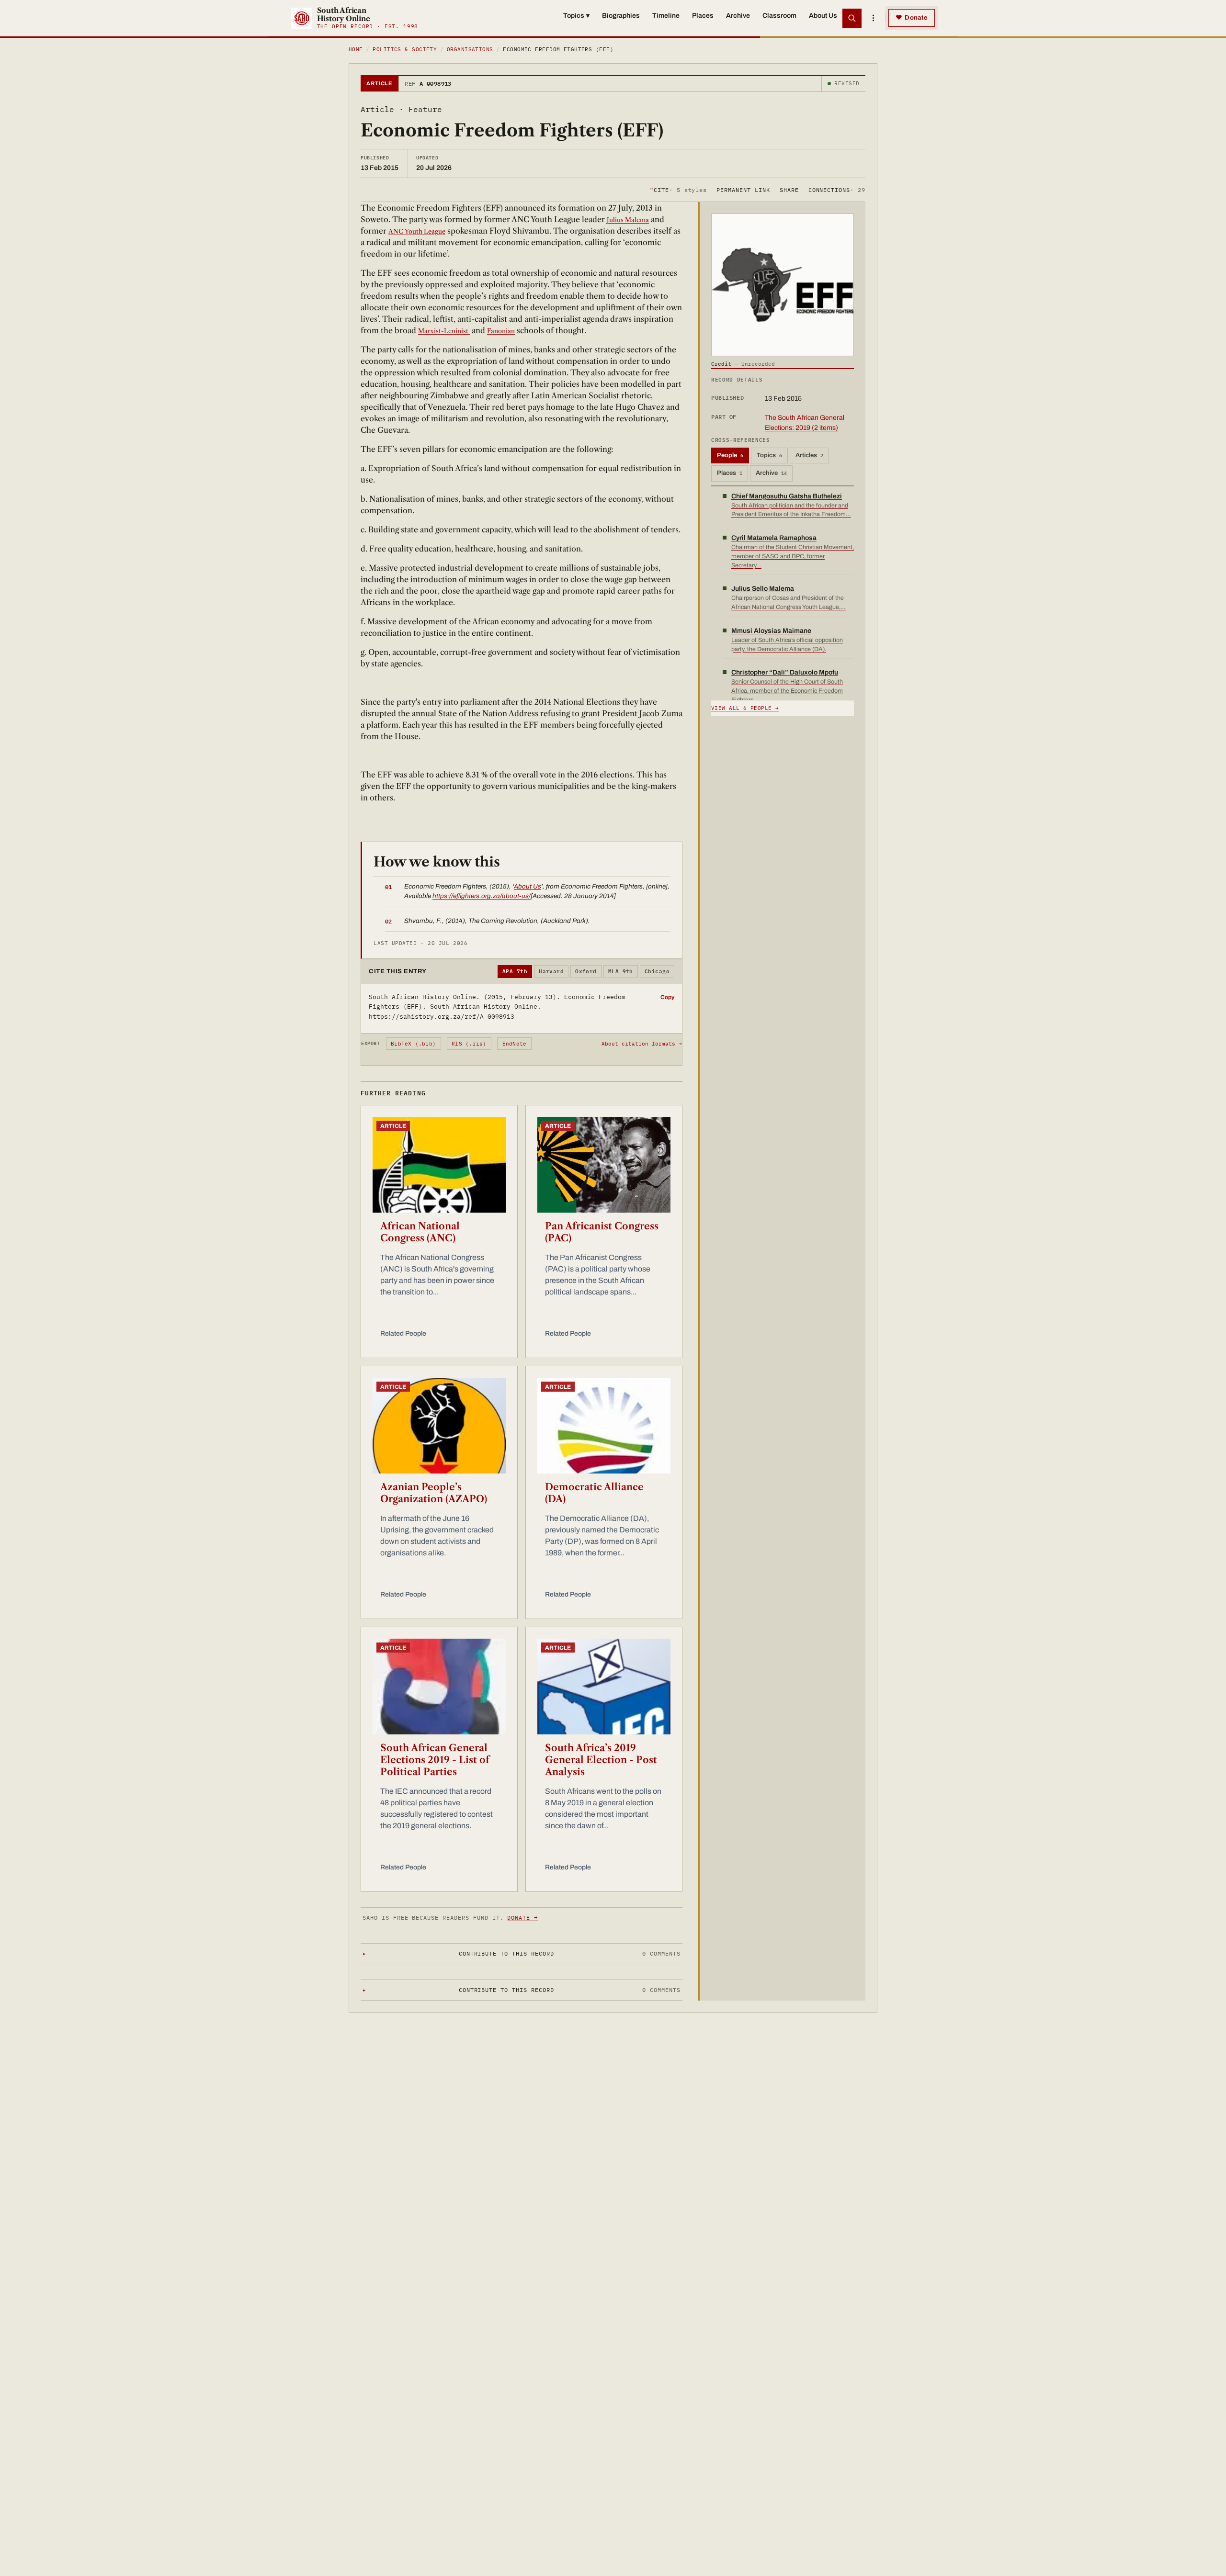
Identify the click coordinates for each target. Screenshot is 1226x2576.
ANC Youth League (417, 231)
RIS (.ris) (469, 1044)
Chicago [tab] (657, 971)
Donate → (522, 1918)
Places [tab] (730, 473)
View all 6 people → (745, 708)
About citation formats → (642, 1044)
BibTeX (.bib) (413, 1044)
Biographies (621, 16)
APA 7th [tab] (515, 971)
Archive (738, 16)
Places (703, 16)
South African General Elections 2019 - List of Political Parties (435, 1760)
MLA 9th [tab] (621, 971)
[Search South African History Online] (852, 18)
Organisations (470, 49)
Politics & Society (405, 49)
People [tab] (730, 455)
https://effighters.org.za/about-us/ (482, 896)
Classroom (779, 16)
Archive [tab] (771, 473)
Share (789, 189)
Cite (678, 189)
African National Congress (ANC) (420, 1232)
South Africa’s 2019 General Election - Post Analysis (601, 1760)
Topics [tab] (769, 455)
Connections (837, 189)
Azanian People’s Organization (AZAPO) (434, 1493)
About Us (823, 16)
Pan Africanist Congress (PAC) (602, 1232)
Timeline (666, 16)
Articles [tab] (809, 455)
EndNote (515, 1044)
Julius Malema (628, 220)
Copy (667, 997)
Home (356, 49)
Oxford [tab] (586, 971)
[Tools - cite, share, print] (873, 18)
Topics (576, 16)
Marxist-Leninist (444, 331)
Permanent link (743, 189)
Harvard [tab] (551, 971)
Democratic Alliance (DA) (594, 1493)
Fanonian (501, 331)
